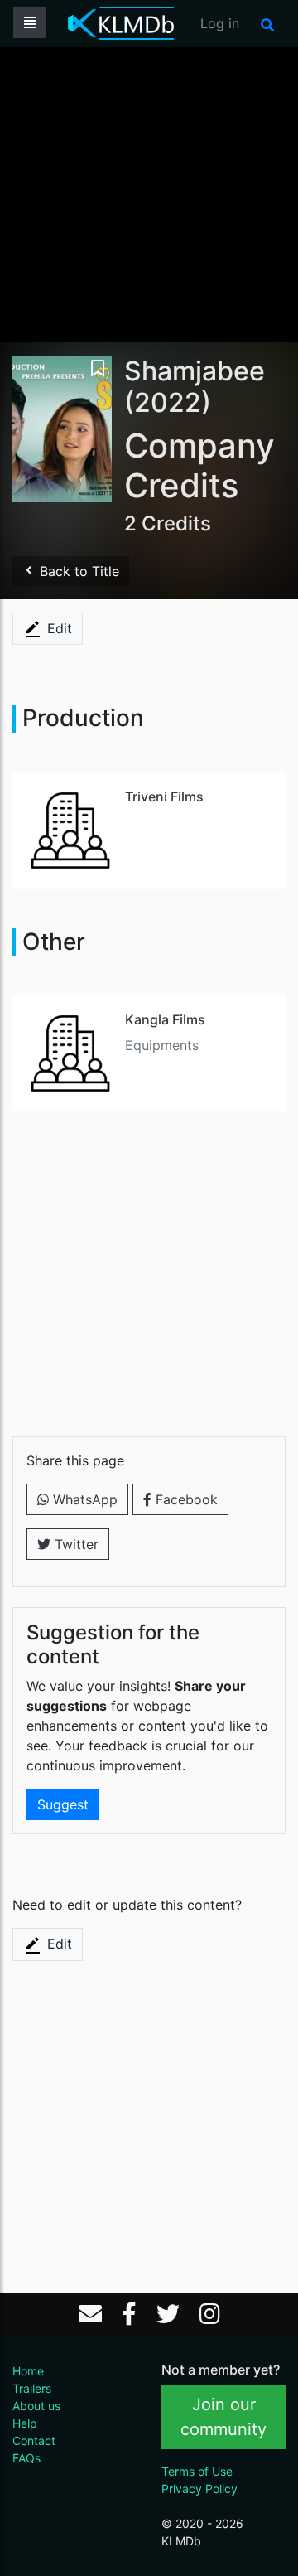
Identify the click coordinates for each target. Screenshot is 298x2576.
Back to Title (77, 571)
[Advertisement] (149, 193)
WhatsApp (83, 1499)
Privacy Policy (199, 2489)
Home (28, 2371)
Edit (58, 628)
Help (25, 2423)
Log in (220, 23)
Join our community (223, 2417)
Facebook (185, 1499)
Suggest (63, 1804)
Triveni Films (164, 797)
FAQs (26, 2458)
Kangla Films (165, 1019)
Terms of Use (197, 2471)
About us (36, 2406)
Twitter (74, 1544)
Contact (34, 2440)
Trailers (32, 2388)
